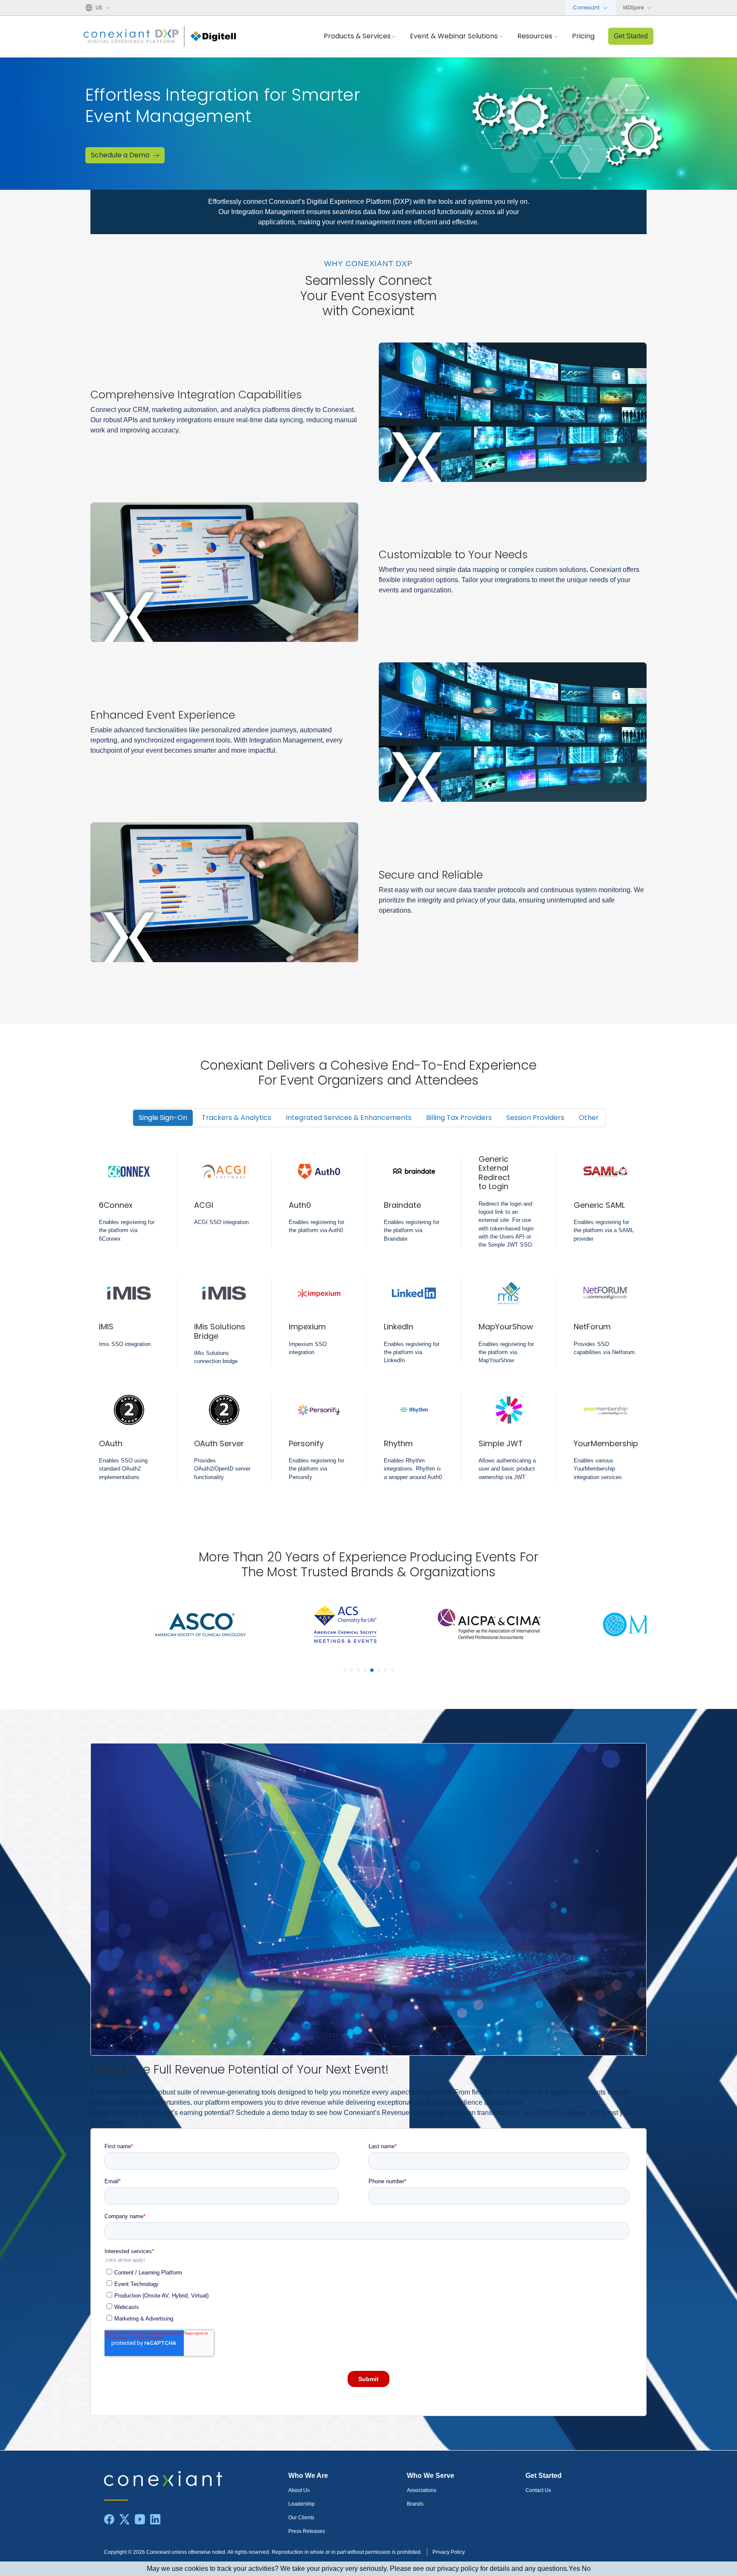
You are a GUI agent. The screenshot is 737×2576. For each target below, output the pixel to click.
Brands (415, 2504)
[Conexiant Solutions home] (194, 2479)
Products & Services (357, 36)
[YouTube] (140, 2519)
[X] (125, 2519)
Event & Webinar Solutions (454, 36)
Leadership (302, 2504)
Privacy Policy (449, 2552)
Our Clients (301, 2518)
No (586, 2569)
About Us (299, 2490)
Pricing (583, 36)
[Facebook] (109, 2519)
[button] (345, 1670)
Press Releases (307, 2531)
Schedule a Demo (120, 155)
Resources (535, 36)
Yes (574, 2569)
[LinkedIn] (155, 2519)
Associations (422, 2490)
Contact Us (538, 2490)
